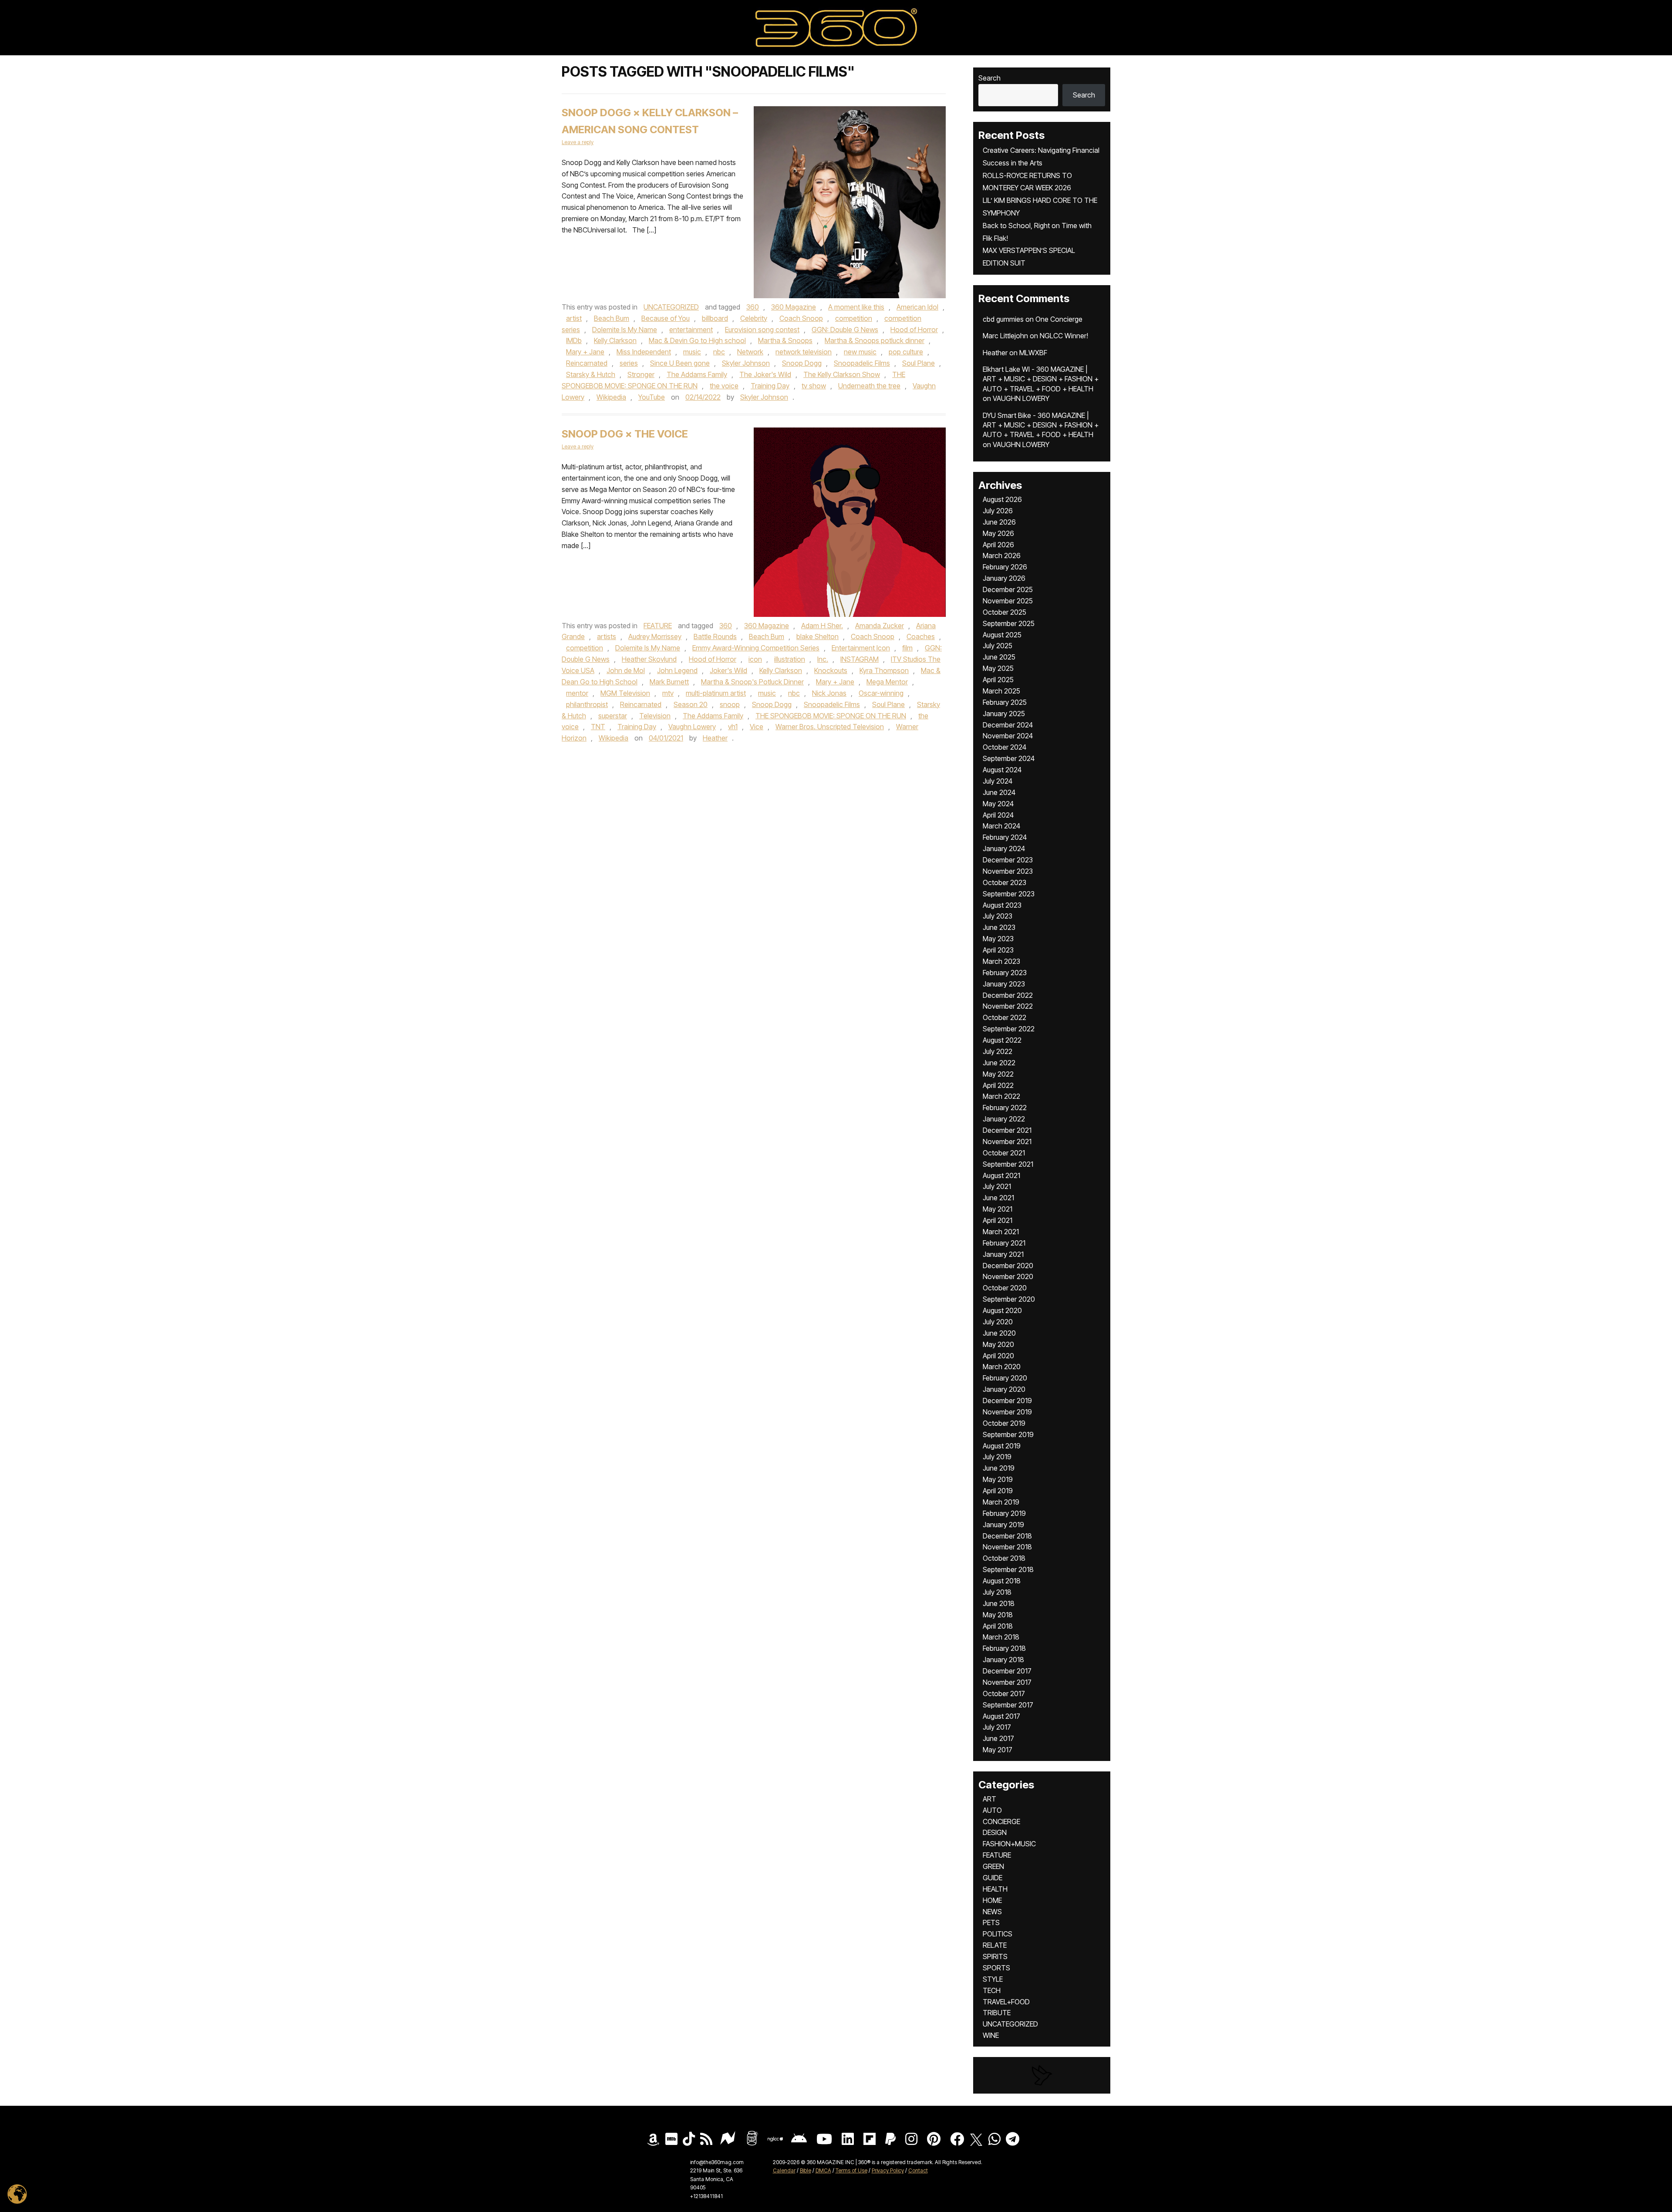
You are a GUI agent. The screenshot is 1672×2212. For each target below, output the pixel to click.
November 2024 (1008, 736)
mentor (577, 693)
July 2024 (998, 781)
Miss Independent (644, 352)
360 (753, 307)
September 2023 (1009, 894)
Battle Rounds (715, 636)
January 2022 (1004, 1119)
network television (804, 352)
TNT (598, 727)
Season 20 (691, 704)
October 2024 (1005, 747)
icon (755, 659)
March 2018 (1001, 1637)
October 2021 (1004, 1153)
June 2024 (999, 792)
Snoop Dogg (802, 363)
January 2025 (1004, 714)
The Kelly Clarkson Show (842, 374)
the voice (724, 386)
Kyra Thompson (884, 670)
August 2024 (1002, 770)
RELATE (995, 1945)
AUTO (992, 1810)
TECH (992, 1990)
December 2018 (1007, 1536)
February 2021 (1004, 1243)
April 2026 (998, 545)
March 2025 (1001, 691)
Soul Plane (919, 363)
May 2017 (998, 1750)
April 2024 (998, 815)
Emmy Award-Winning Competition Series (756, 648)
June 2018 (999, 1603)
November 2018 (1007, 1547)
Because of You (666, 318)
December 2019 (1007, 1401)
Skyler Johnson (746, 363)
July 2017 (997, 1727)
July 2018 (997, 1592)
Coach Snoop (801, 318)
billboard (715, 318)
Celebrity (754, 318)
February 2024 (1005, 837)
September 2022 (1009, 1029)
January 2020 (1004, 1389)
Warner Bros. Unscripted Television (830, 727)
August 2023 (1002, 905)
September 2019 (1008, 1434)
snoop (730, 704)
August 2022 (1002, 1040)
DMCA (823, 2170)
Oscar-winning (881, 693)
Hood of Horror (914, 330)
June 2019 (999, 1468)
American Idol (917, 307)
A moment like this (856, 307)
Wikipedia (611, 397)
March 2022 (1001, 1096)
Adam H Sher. (822, 626)
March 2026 (1002, 556)
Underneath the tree (869, 386)
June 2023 (999, 927)
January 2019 (1003, 1525)
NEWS (992, 1912)
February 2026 (1005, 567)
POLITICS (998, 1934)
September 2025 (1009, 623)
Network (750, 352)
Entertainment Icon (861, 648)
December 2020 (1008, 1266)
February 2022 (1005, 1108)
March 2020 (1002, 1367)
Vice (757, 727)
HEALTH (995, 1889)
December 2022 (1008, 995)
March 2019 (1001, 1502)
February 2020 (1005, 1378)
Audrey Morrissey (655, 636)
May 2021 (998, 1209)
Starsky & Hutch (591, 374)
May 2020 (998, 1344)
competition (854, 318)
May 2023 (998, 939)
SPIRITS (995, 1956)
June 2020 (999, 1333)
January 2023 (1004, 984)
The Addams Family (697, 374)
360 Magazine (794, 307)
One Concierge (1059, 319)
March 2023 (1001, 961)
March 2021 (1001, 1232)
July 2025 (998, 646)
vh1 (733, 727)
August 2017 (1001, 1716)
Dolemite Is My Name (625, 330)
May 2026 (998, 533)
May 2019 (998, 1479)
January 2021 (1003, 1254)
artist (574, 318)
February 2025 (1005, 702)
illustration (790, 659)
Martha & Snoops (785, 340)
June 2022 (999, 1063)
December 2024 (1008, 725)
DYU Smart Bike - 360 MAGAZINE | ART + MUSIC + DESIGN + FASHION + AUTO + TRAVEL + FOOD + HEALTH (1041, 425)
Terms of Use (851, 2170)
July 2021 (997, 1186)
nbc (719, 352)
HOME (992, 1900)
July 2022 (998, 1051)
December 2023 (1008, 860)
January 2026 (1004, 578)
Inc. (823, 659)
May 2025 (998, 668)
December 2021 (1007, 1130)
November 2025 (1008, 601)
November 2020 (1008, 1276)
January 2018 (1003, 1660)
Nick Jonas (829, 693)
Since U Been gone (680, 363)
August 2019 (1002, 1446)
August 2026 (1002, 499)
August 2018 (1002, 1581)
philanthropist (587, 704)
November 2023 (1008, 871)
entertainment (691, 330)
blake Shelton (817, 636)
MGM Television (625, 693)
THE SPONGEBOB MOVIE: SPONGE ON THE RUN (831, 716)
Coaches (921, 636)
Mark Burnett (669, 682)
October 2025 (1005, 612)
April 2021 (998, 1220)
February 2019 (1004, 1513)
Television (655, 716)
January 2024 (1004, 848)
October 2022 (1005, 1017)
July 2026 (998, 511)
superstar (613, 716)
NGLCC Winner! (1064, 336)
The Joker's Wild (765, 374)
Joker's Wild (728, 670)
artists (607, 636)
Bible (806, 2170)
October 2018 (1004, 1558)
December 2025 (1008, 589)
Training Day (770, 386)
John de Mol (626, 670)
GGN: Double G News (845, 330)
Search (989, 78)
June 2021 (998, 1198)
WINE (991, 2035)
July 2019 (997, 1457)
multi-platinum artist (716, 693)
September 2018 (1008, 1569)
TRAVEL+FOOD (1006, 2002)
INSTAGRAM (860, 659)
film (907, 648)
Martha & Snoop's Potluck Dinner (752, 682)
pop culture (906, 352)
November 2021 (1007, 1141)
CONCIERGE (1001, 1821)
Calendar (784, 2170)
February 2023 (1005, 973)
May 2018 (998, 1615)
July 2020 (998, 1322)
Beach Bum (612, 318)
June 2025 (999, 657)
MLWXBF (1033, 353)
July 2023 (998, 916)
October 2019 (1004, 1423)
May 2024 (998, 804)
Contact (918, 2170)
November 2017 (1007, 1682)
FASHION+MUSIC (1009, 1844)
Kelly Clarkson (615, 340)
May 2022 (998, 1074)
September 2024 (1009, 758)
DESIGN (995, 1832)
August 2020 (1002, 1310)
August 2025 (1002, 635)
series (629, 363)
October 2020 (1005, 1288)
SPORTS (996, 1968)
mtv (668, 693)
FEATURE (658, 626)
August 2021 (1001, 1175)
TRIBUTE (997, 2013)
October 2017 (1004, 1694)
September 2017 (1008, 1705)
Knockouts (831, 670)
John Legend (677, 670)
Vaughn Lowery (692, 727)
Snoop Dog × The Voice (625, 434)
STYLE (993, 1979)
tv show (814, 386)
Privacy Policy (888, 2170)
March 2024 (1001, 826)
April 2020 (998, 1356)
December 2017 (1007, 1671)
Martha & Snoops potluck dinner (875, 340)
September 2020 (1009, 1299)
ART (989, 1799)
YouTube (652, 397)
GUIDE (993, 1878)
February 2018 (1004, 1648)
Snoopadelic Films (862, 363)
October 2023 (1005, 882)
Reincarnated (587, 363)
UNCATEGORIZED (671, 307)
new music (860, 352)
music (692, 352)
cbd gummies (1003, 319)
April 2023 (998, 950)
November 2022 (1008, 1006)
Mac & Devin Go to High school (697, 340)
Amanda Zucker (880, 626)
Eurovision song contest (762, 330)
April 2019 (998, 1491)
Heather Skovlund (649, 659)
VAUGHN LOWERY (1021, 398)
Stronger (641, 374)
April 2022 (998, 1085)
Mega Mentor (887, 682)
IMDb (574, 340)
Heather (715, 738)
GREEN (993, 1866)
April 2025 (998, 680)
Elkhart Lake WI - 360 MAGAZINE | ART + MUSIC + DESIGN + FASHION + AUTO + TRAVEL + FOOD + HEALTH (1041, 379)
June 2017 (998, 1738)
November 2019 (1007, 1412)
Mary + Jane (585, 352)
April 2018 (998, 1626)
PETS (991, 1922)
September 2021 (1008, 1164)
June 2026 (999, 522)
